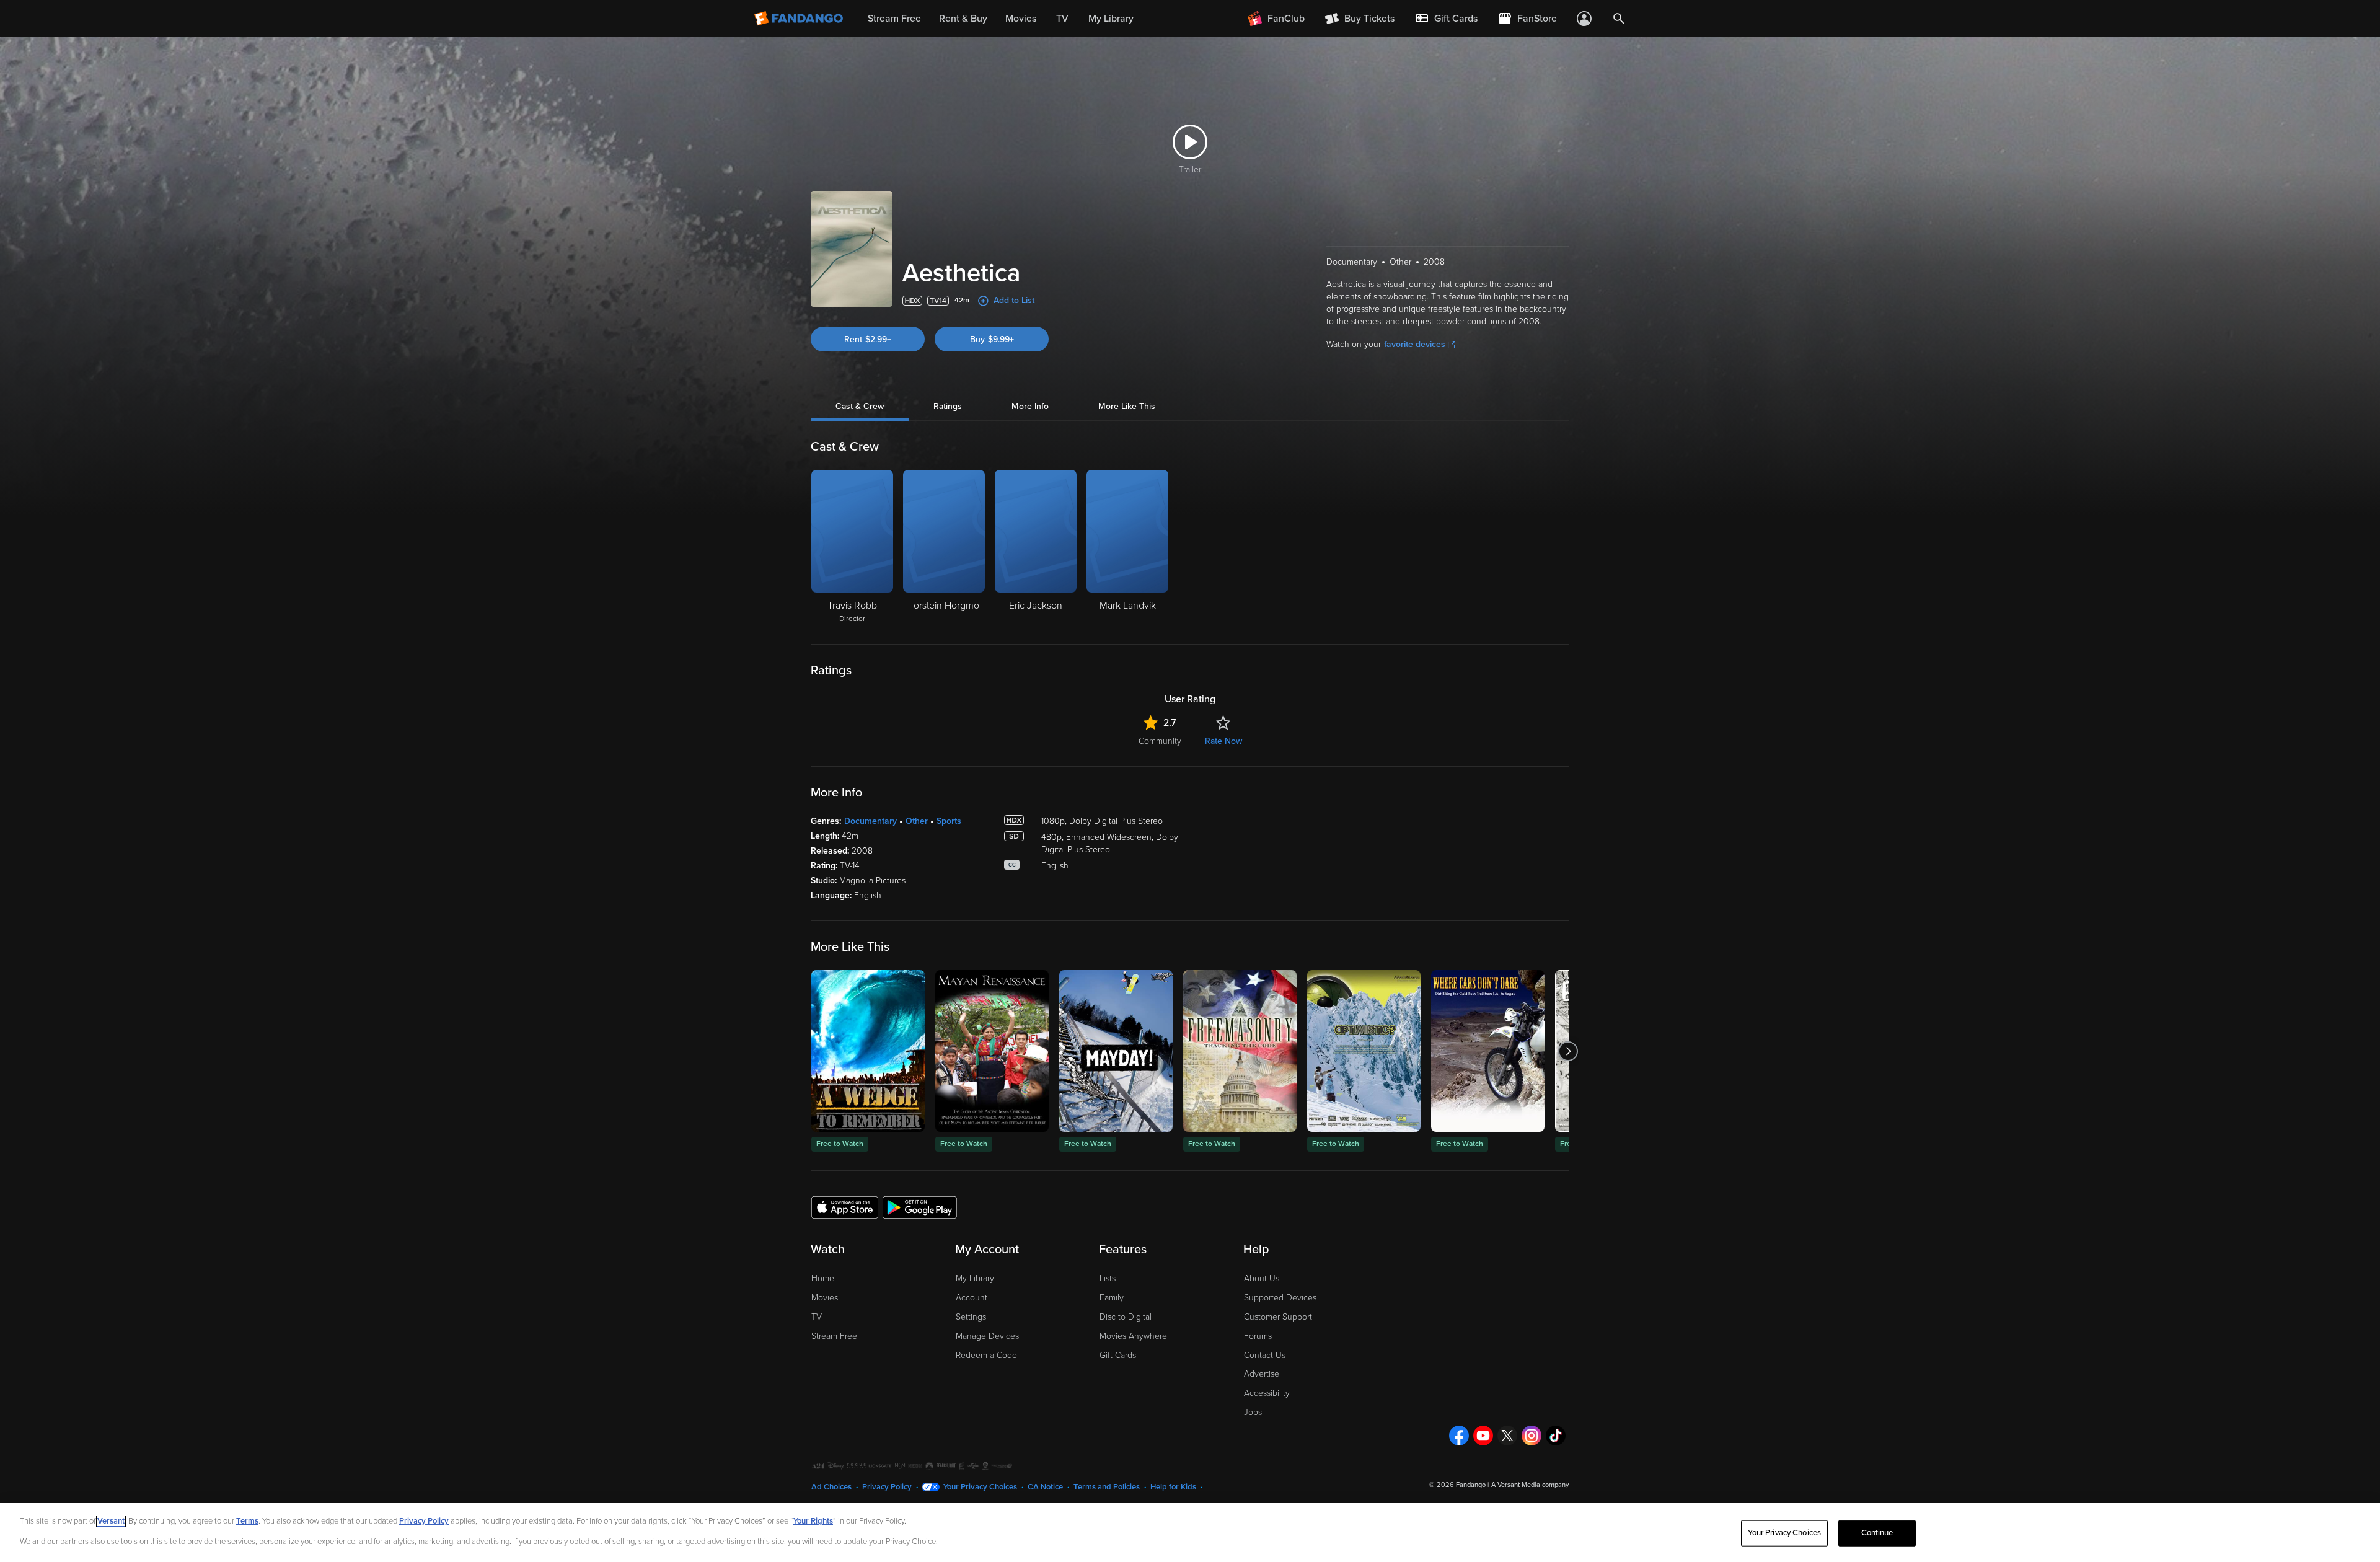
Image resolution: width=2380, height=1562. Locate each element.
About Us (1262, 1278)
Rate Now (1223, 741)
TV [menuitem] (1062, 19)
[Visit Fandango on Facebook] (1459, 1436)
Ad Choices (831, 1487)
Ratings (948, 406)
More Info (1030, 406)
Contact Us (1265, 1355)
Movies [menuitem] (1021, 19)
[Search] (1619, 19)
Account (972, 1298)
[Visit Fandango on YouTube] (1483, 1436)
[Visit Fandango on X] (1507, 1436)
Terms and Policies (1107, 1487)
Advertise (1262, 1374)
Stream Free (834, 1336)
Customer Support (1278, 1317)
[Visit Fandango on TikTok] (1556, 1436)
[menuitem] (1446, 19)
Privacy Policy (887, 1487)
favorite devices (1415, 344)
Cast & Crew (860, 406)
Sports (949, 821)
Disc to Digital (1126, 1317)
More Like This (1127, 406)
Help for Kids (1173, 1487)
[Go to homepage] (800, 19)
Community (1160, 741)
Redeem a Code (986, 1355)
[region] (1190, 1533)
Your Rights (813, 1521)
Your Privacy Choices (980, 1487)
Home (823, 1278)
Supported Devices (1280, 1298)
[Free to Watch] (868, 1051)
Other (917, 821)
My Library (975, 1278)
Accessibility (1267, 1393)
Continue (1877, 1533)
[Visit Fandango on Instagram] (1532, 1436)
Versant (111, 1521)
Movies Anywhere (1133, 1336)
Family (1112, 1298)
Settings (971, 1317)
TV (817, 1317)
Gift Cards (1118, 1355)
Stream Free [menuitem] (894, 19)
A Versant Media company (1530, 1485)
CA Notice (1045, 1487)
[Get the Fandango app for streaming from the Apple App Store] (845, 1207)
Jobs (1253, 1412)
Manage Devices (987, 1336)
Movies (825, 1298)
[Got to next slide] (1568, 1051)
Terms (247, 1521)
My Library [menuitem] (1111, 19)
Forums (1258, 1336)
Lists (1108, 1278)
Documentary (870, 821)
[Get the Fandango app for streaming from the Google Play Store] (920, 1207)
